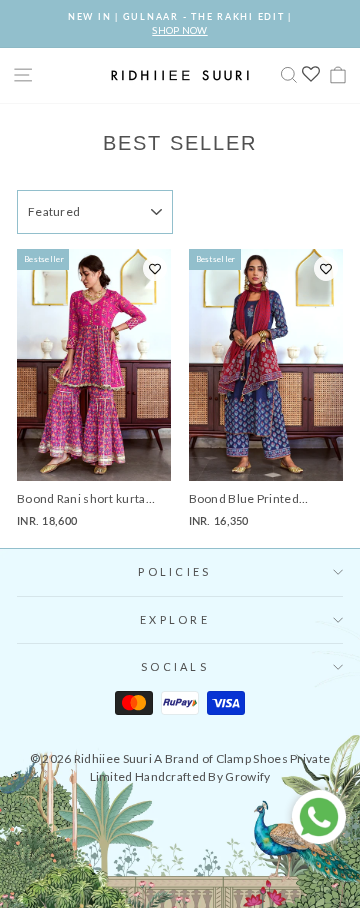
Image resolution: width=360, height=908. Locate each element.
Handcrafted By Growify (203, 776)
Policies (174, 571)
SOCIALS (175, 666)
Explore (175, 619)
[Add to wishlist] (155, 268)
